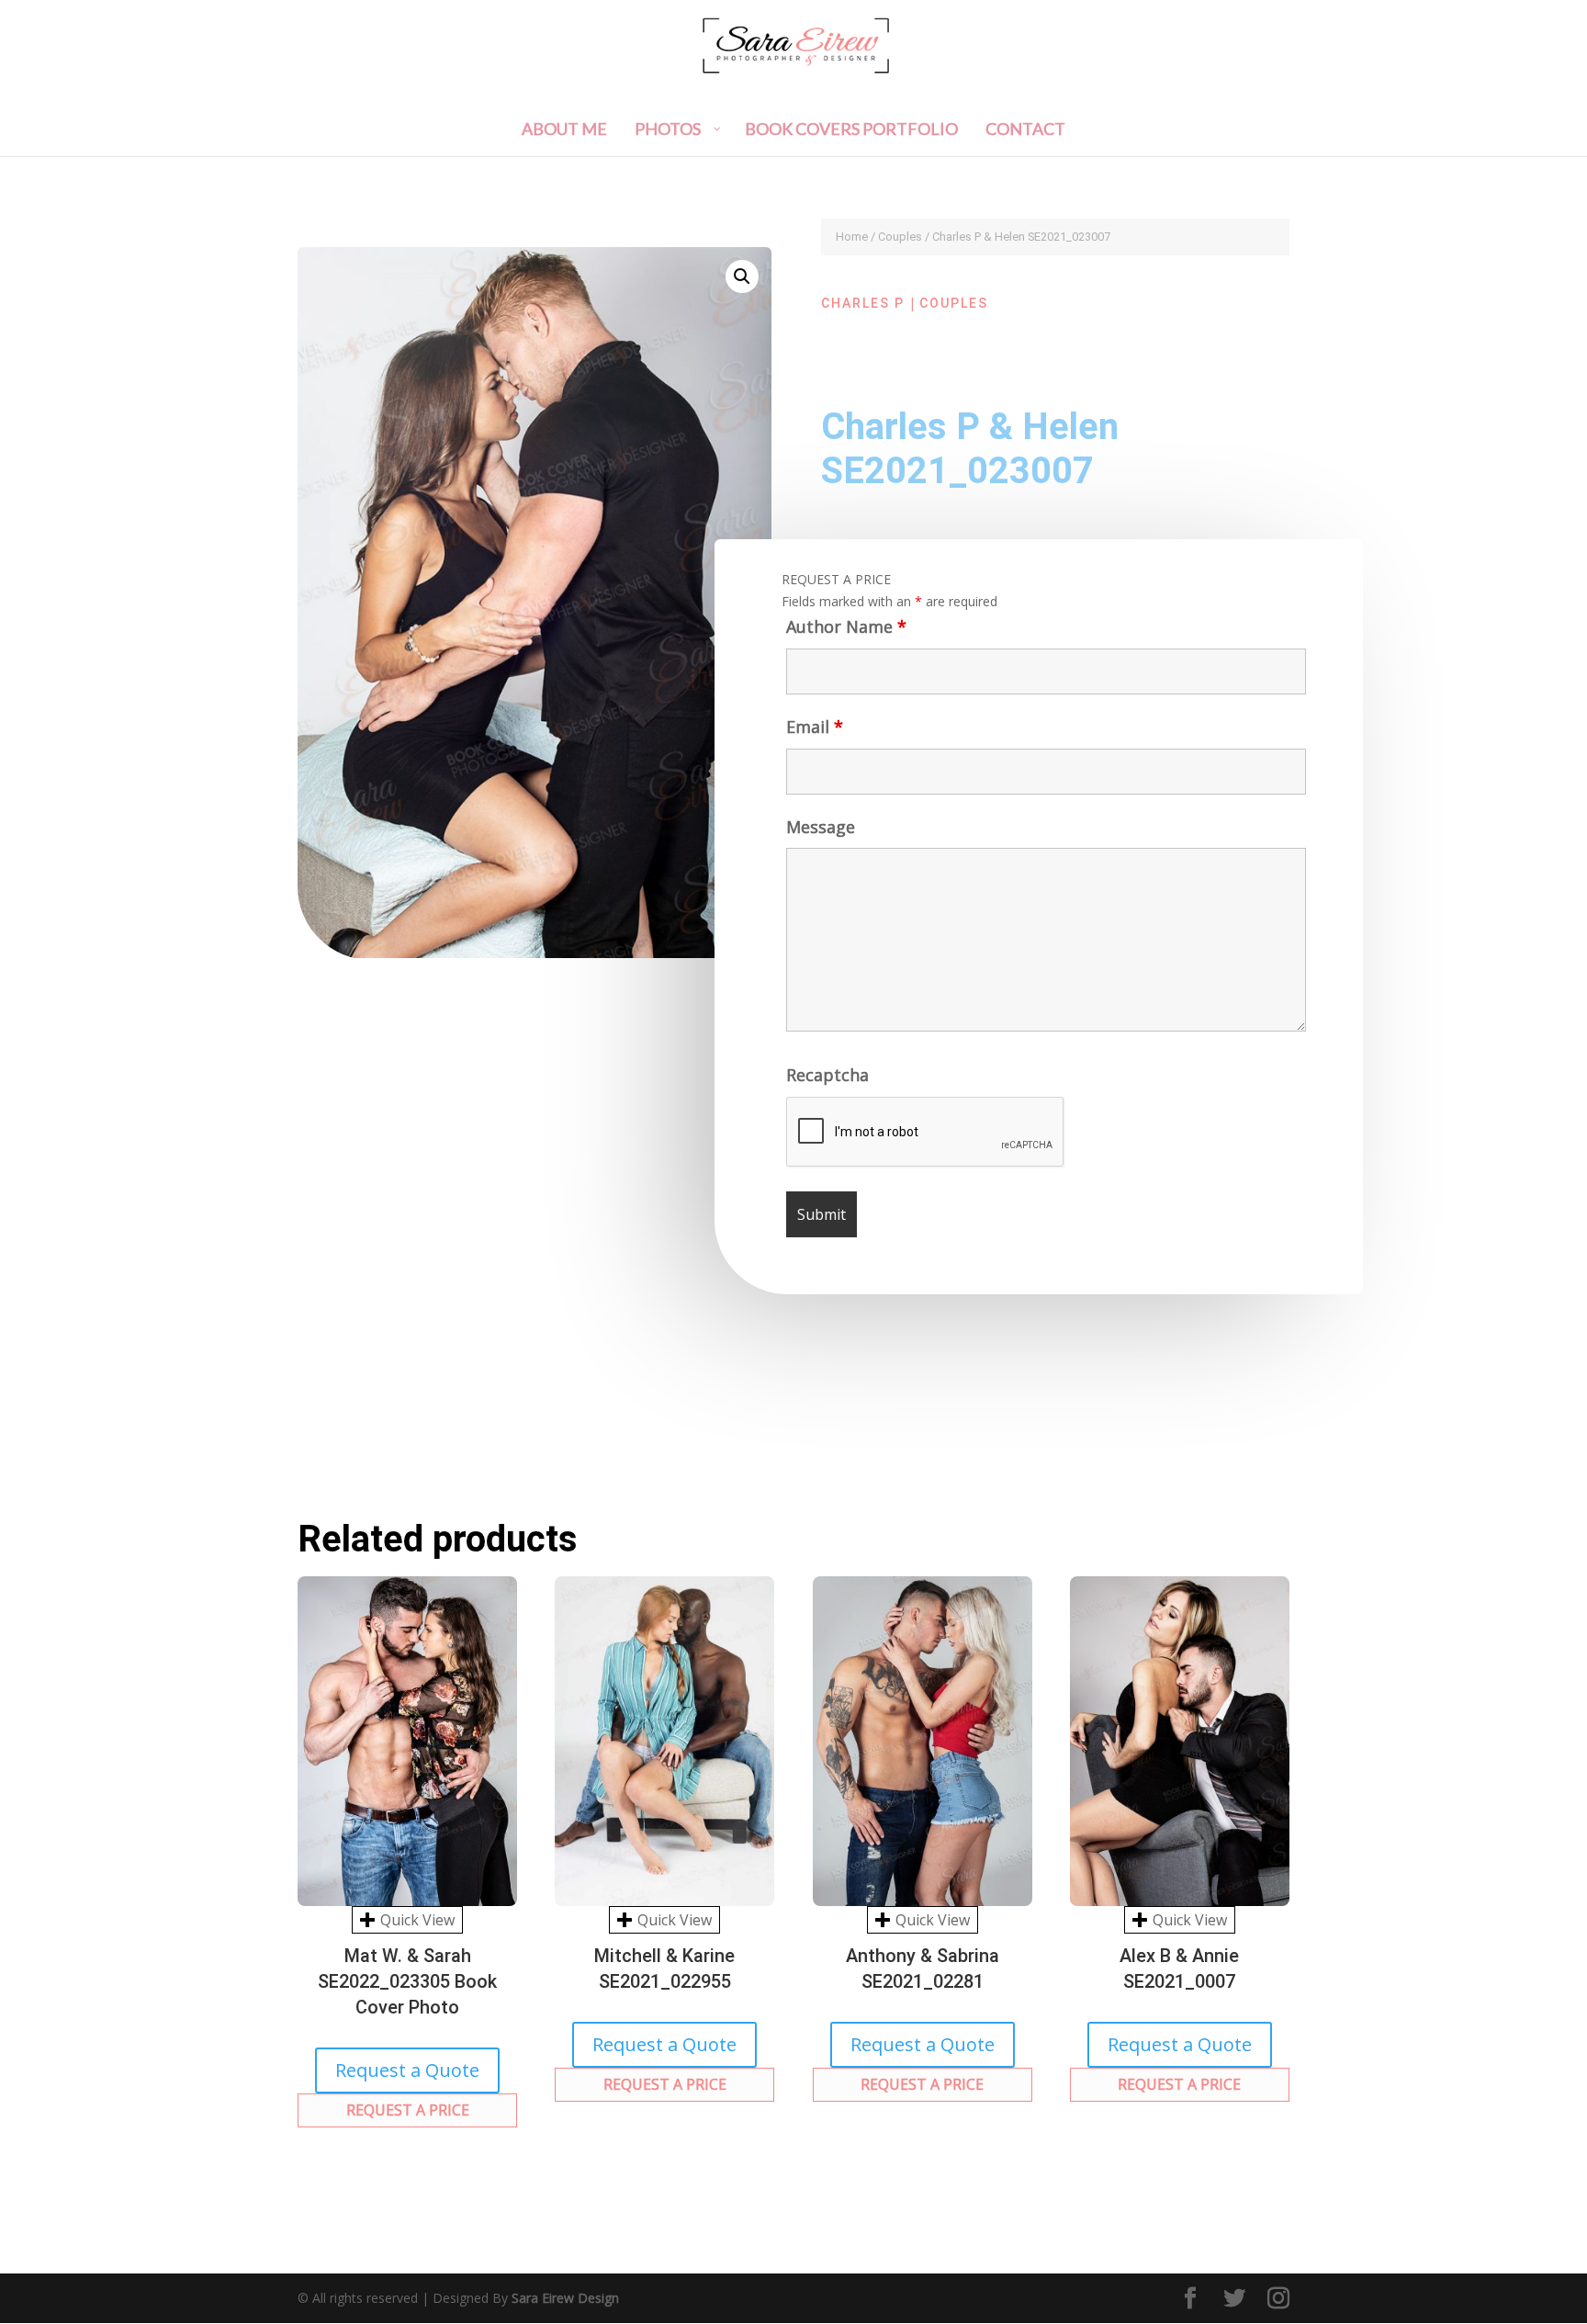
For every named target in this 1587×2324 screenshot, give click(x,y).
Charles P (863, 303)
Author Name (846, 626)
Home (852, 237)
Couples (900, 237)
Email (815, 727)
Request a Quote (407, 2070)
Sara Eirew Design (565, 2298)
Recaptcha (827, 1075)
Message (821, 827)
